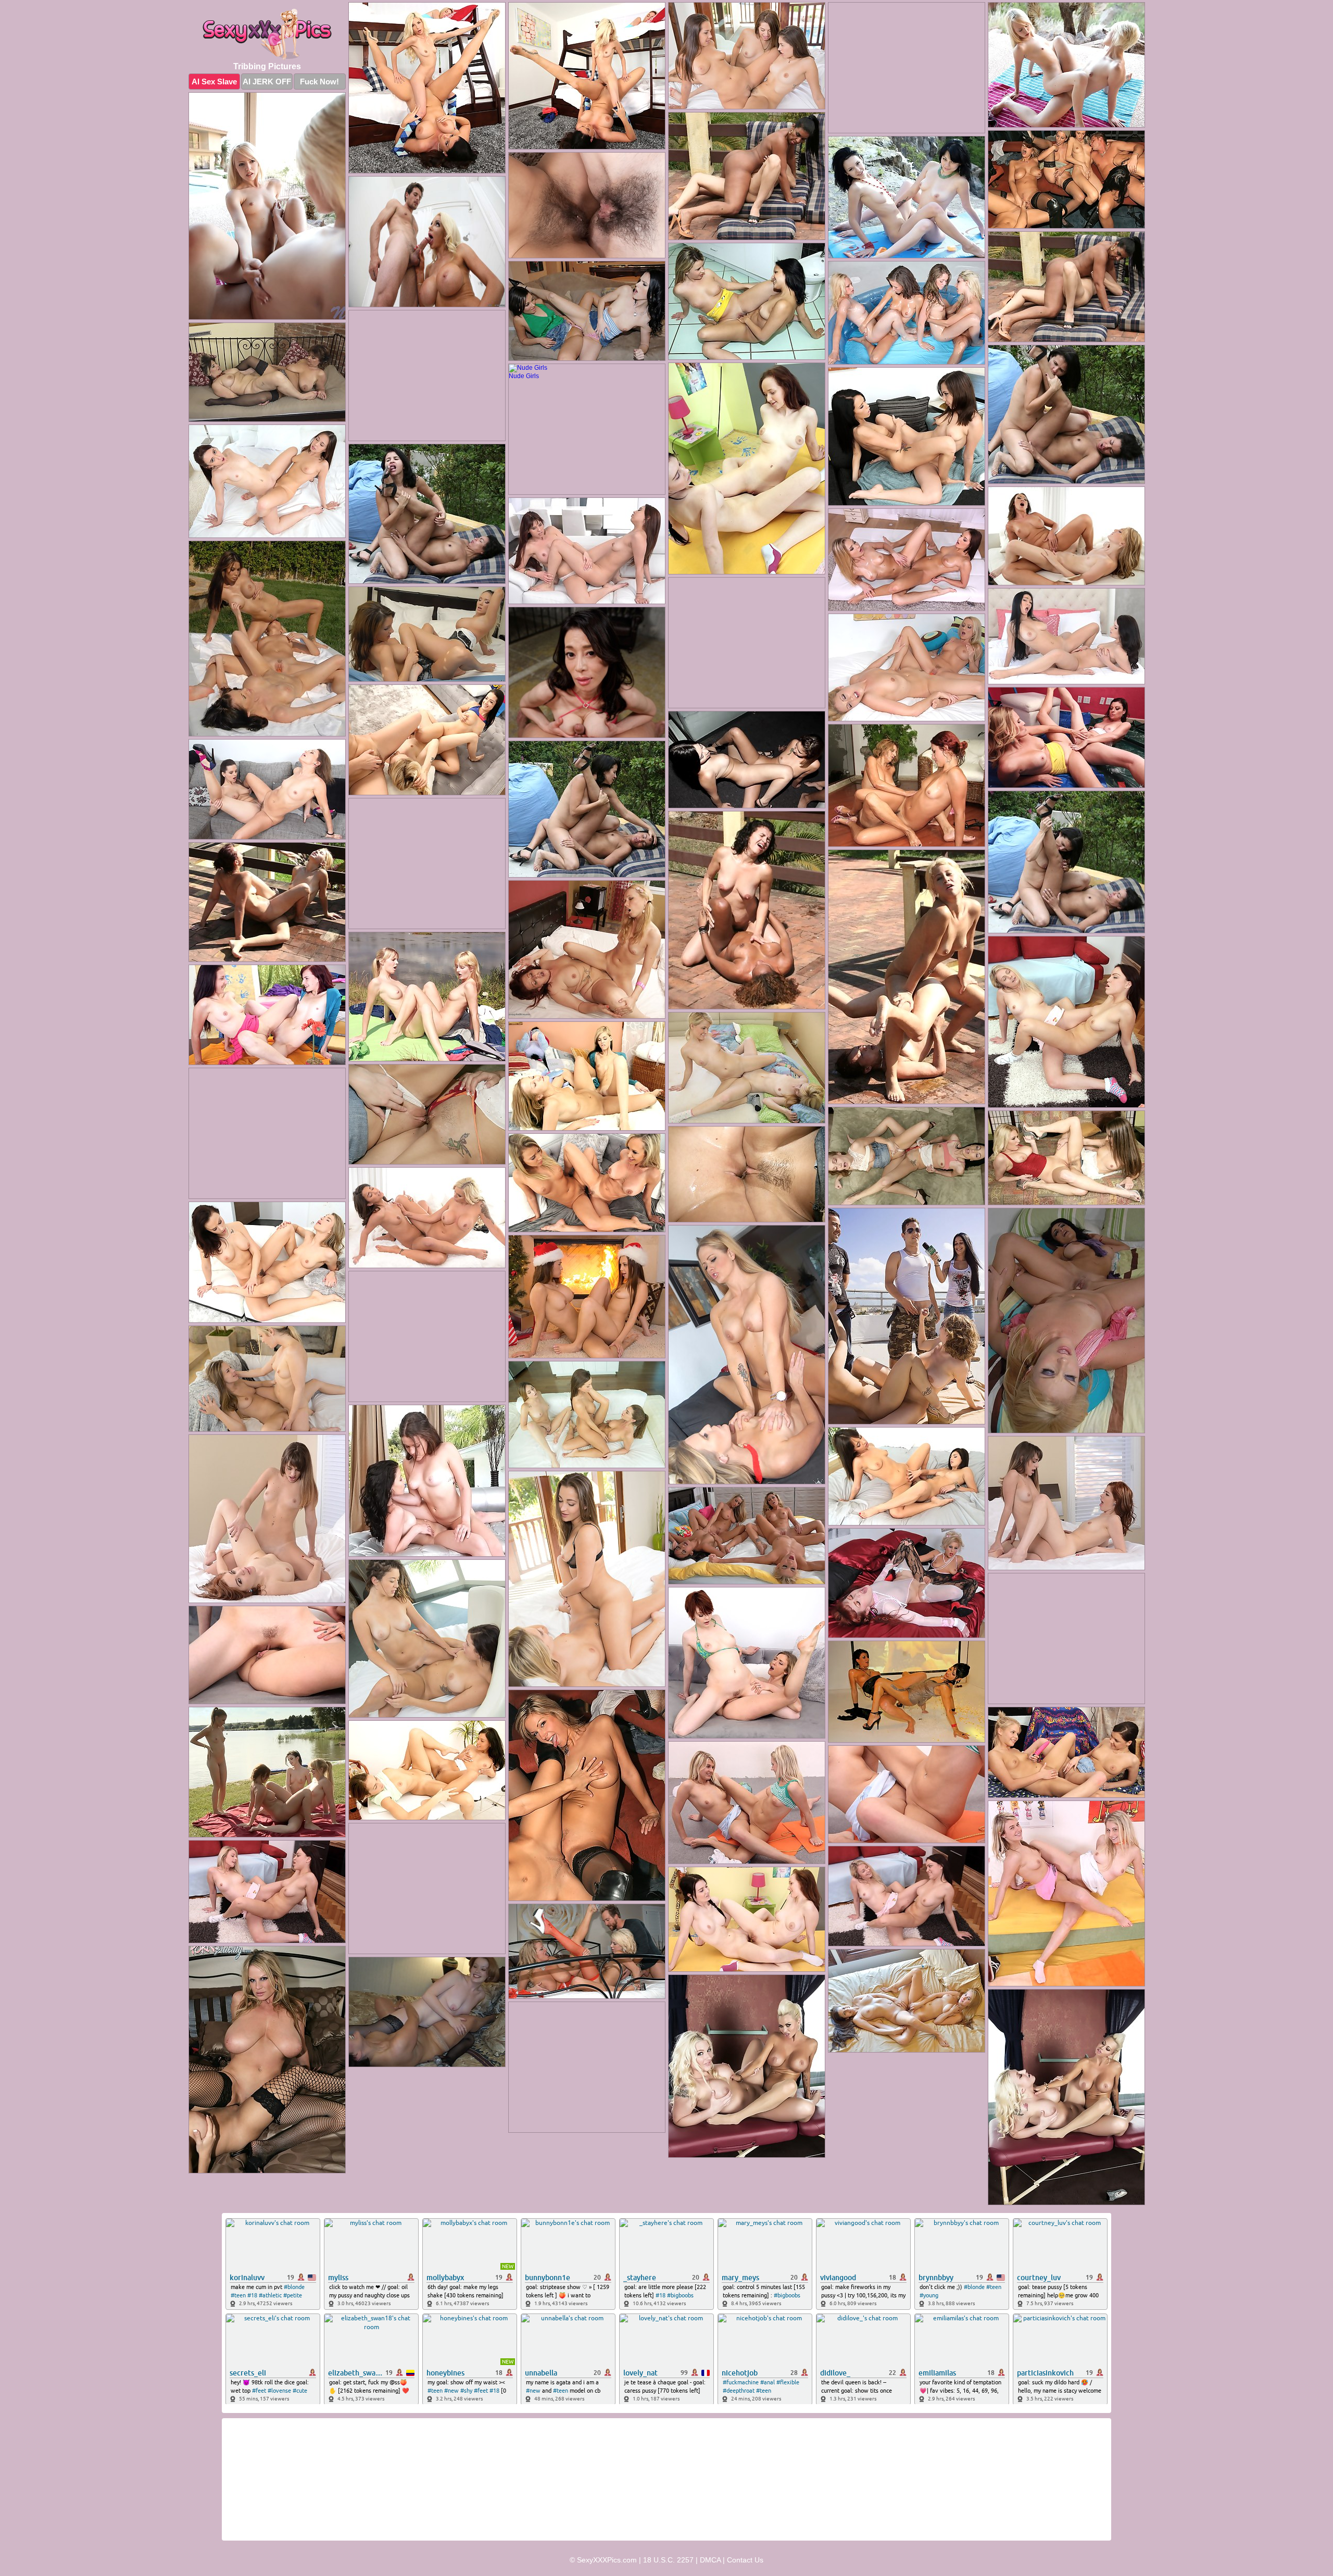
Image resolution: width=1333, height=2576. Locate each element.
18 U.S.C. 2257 (668, 2560)
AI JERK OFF (267, 82)
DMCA (710, 2560)
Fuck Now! (319, 82)
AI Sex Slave (214, 82)
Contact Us (745, 2560)
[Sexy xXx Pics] (267, 34)
